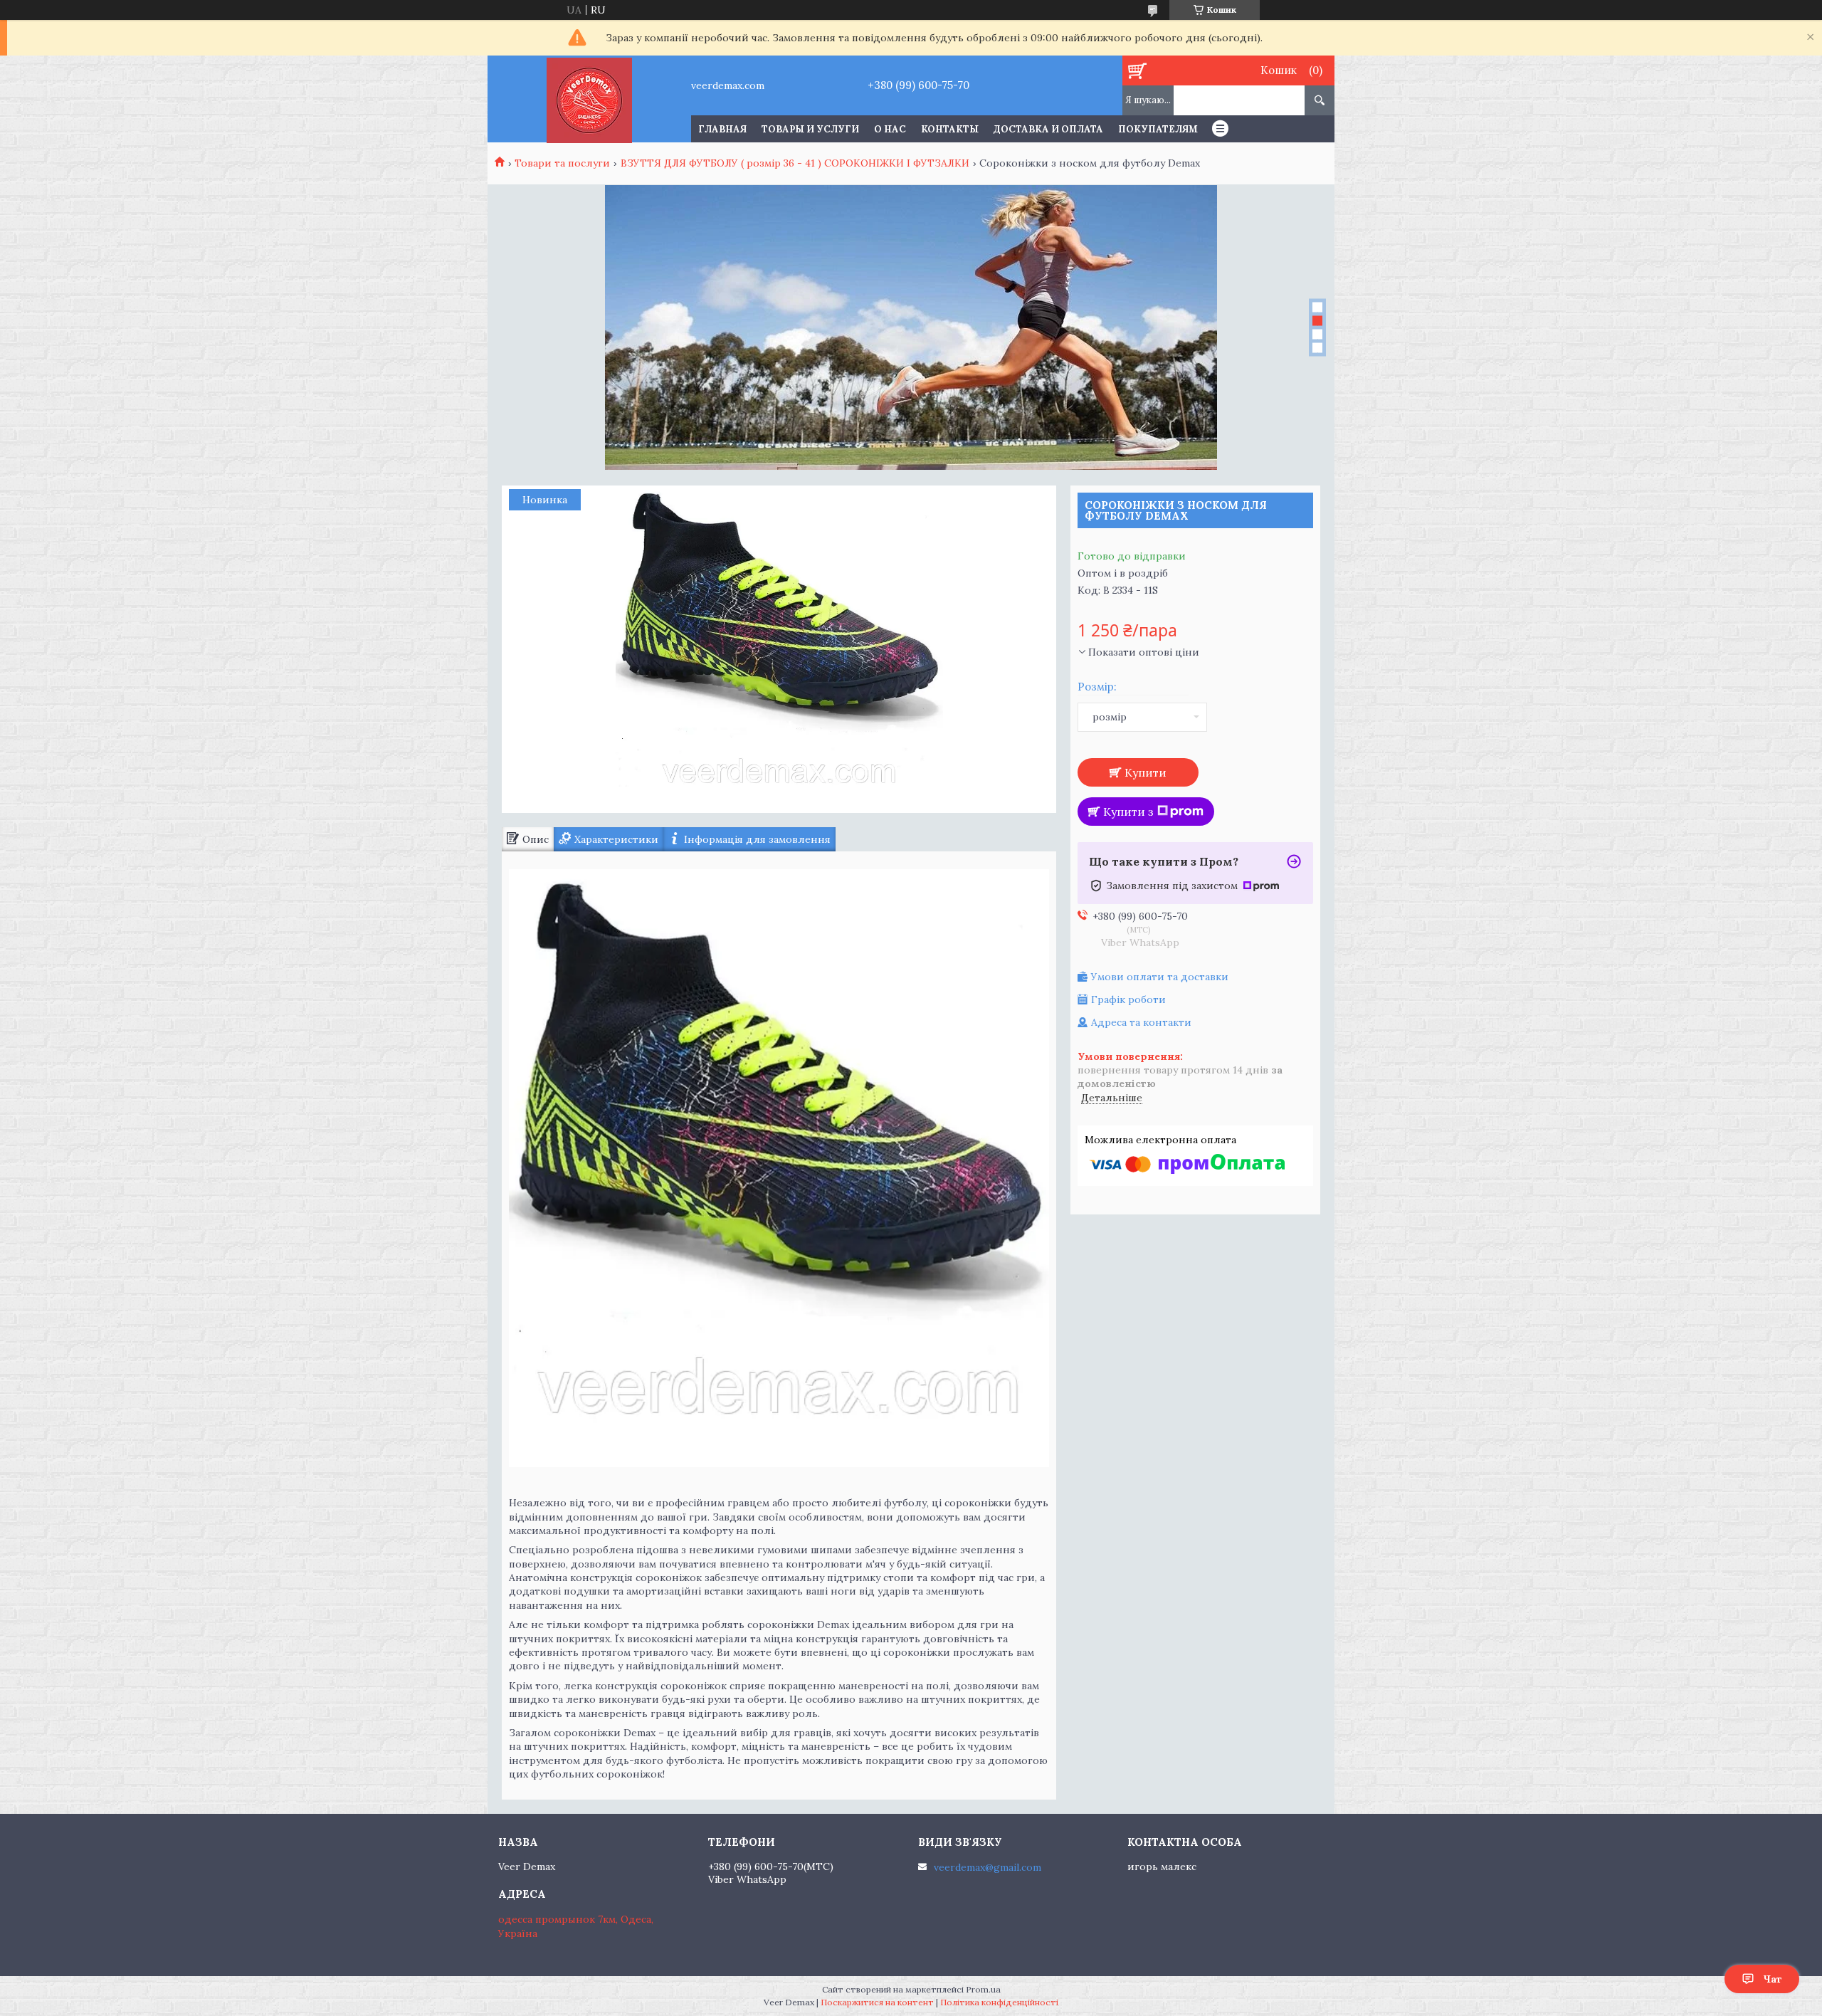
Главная (722, 129)
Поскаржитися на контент (877, 2002)
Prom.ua (983, 1989)
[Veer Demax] (589, 99)
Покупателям (1158, 129)
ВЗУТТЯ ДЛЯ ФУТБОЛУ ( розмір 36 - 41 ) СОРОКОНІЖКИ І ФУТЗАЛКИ (795, 163)
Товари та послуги (562, 163)
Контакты (950, 129)
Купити (1146, 772)
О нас (890, 129)
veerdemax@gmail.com (988, 1867)
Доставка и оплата (1048, 129)
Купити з (1128, 812)
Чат (1773, 1979)
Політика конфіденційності (999, 2002)
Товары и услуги (810, 129)
